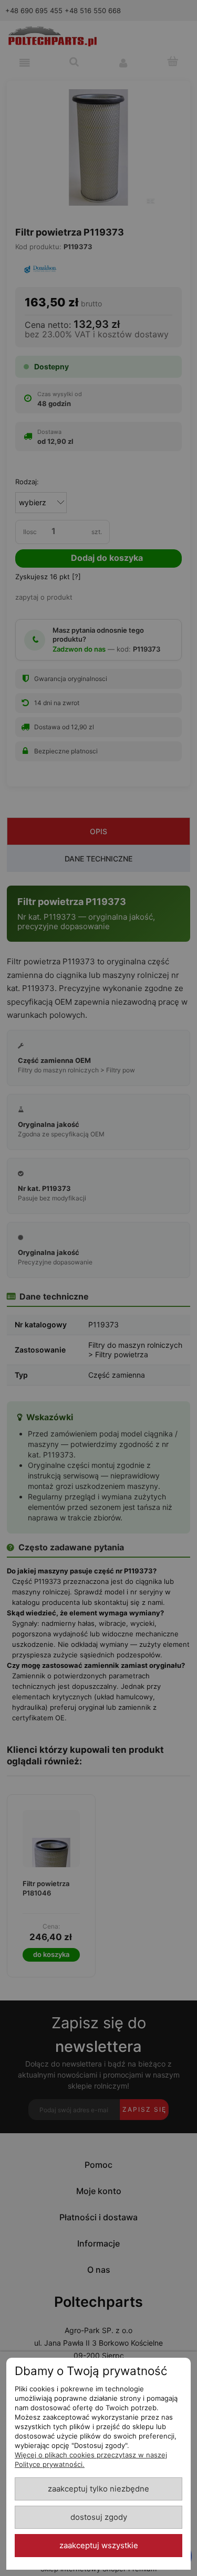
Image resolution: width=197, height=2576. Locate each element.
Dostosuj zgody (99, 2517)
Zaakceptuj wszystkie (99, 2546)
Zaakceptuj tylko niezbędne (98, 2489)
